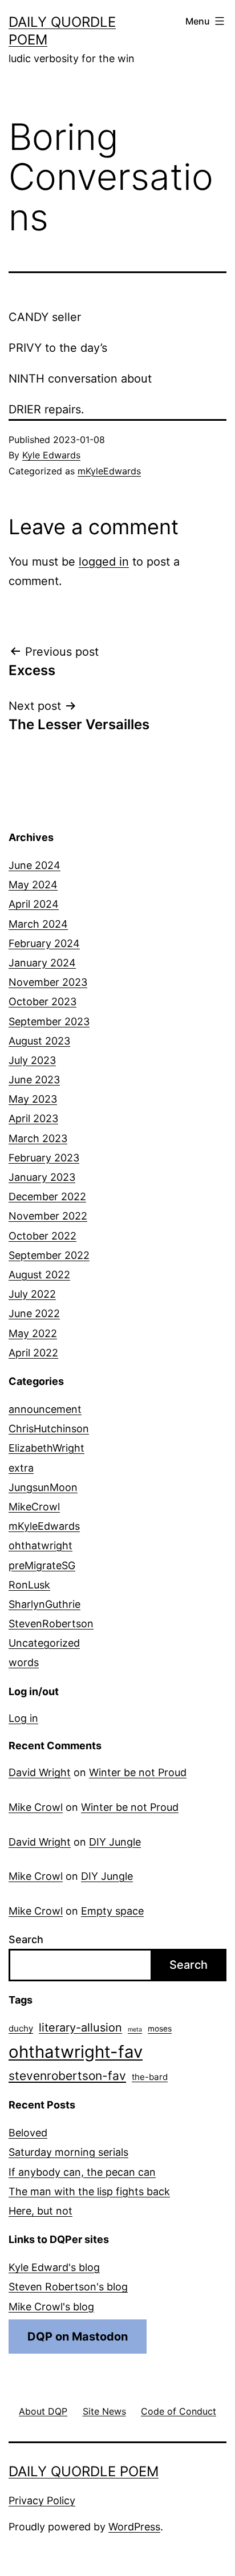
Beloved (28, 2133)
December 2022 (47, 1196)
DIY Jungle (115, 1842)
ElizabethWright (46, 1448)
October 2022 (42, 1236)
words (24, 1662)
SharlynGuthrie (44, 1604)
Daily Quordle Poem (84, 2471)
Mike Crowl (36, 1807)
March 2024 (38, 924)
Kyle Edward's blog (54, 2267)
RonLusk (29, 1585)
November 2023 (48, 982)
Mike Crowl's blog (51, 2307)
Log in (23, 1718)
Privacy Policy (42, 2500)
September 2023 (49, 1021)
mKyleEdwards (109, 471)
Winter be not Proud (138, 1772)
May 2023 (33, 1099)
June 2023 (34, 1080)
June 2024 (35, 865)
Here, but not (40, 2211)
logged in (104, 562)
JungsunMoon (43, 1487)
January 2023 (42, 1177)
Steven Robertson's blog (68, 2287)
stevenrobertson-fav (67, 2076)
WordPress (134, 2527)
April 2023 (33, 1118)
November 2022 (48, 1216)
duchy (21, 2028)
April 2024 (34, 904)
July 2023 (32, 1060)
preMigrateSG (42, 1565)
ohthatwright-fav (76, 2052)
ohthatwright (40, 1545)
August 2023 (39, 1041)
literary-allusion (80, 2028)
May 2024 (33, 885)
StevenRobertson (51, 1624)
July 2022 (32, 1294)
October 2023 (42, 1001)
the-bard (150, 2077)
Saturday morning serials (68, 2152)
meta (135, 2029)
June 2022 (34, 1313)
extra (21, 1468)
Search (26, 1939)
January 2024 (42, 963)
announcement (45, 1409)
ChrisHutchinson (49, 1429)
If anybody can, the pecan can (82, 2172)
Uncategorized (44, 1643)
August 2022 (39, 1275)
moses (160, 2029)
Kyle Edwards (51, 455)
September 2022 (49, 1255)
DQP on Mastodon (78, 2337)
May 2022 (33, 1333)
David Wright (40, 1772)
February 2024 (44, 943)
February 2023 (44, 1158)
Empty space (112, 1911)
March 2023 (38, 1138)
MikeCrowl (34, 1507)
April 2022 (33, 1353)
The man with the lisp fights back (89, 2191)
